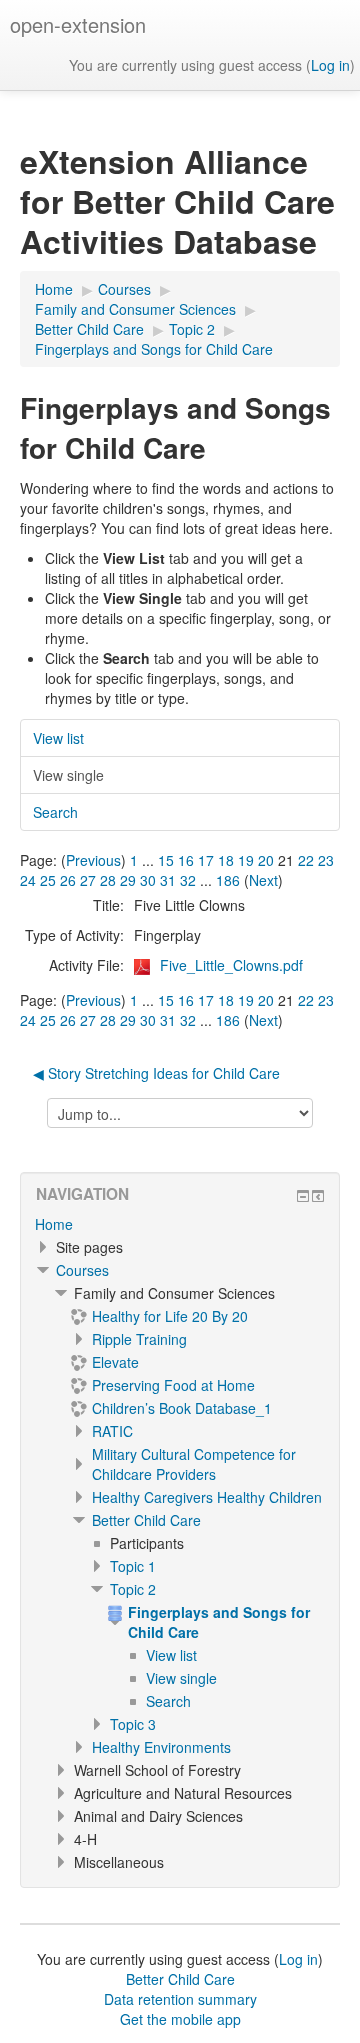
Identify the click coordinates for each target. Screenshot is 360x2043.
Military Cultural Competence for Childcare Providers (194, 1464)
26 (68, 880)
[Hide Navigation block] (303, 1196)
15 (166, 860)
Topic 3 (133, 1724)
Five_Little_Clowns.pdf (231, 965)
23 (326, 860)
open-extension (78, 24)
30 (148, 880)
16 (186, 860)
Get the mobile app (180, 2019)
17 (206, 860)
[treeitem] (180, 1224)
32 (188, 880)
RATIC (112, 1431)
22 (306, 860)
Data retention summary (180, 1999)
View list (58, 738)
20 (266, 860)
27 (88, 880)
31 (168, 880)
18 (226, 860)
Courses (82, 1270)
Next (263, 880)
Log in (330, 65)
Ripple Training (139, 1339)
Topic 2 (133, 1589)
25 (48, 880)
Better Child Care (146, 1520)
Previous (93, 860)
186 (228, 880)
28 (108, 880)
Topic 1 (133, 1566)
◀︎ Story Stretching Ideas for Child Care (156, 1073)
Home (54, 1224)
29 (128, 880)
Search (55, 812)
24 (28, 880)
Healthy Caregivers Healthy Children (207, 1497)
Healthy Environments (161, 1747)
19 (246, 860)
